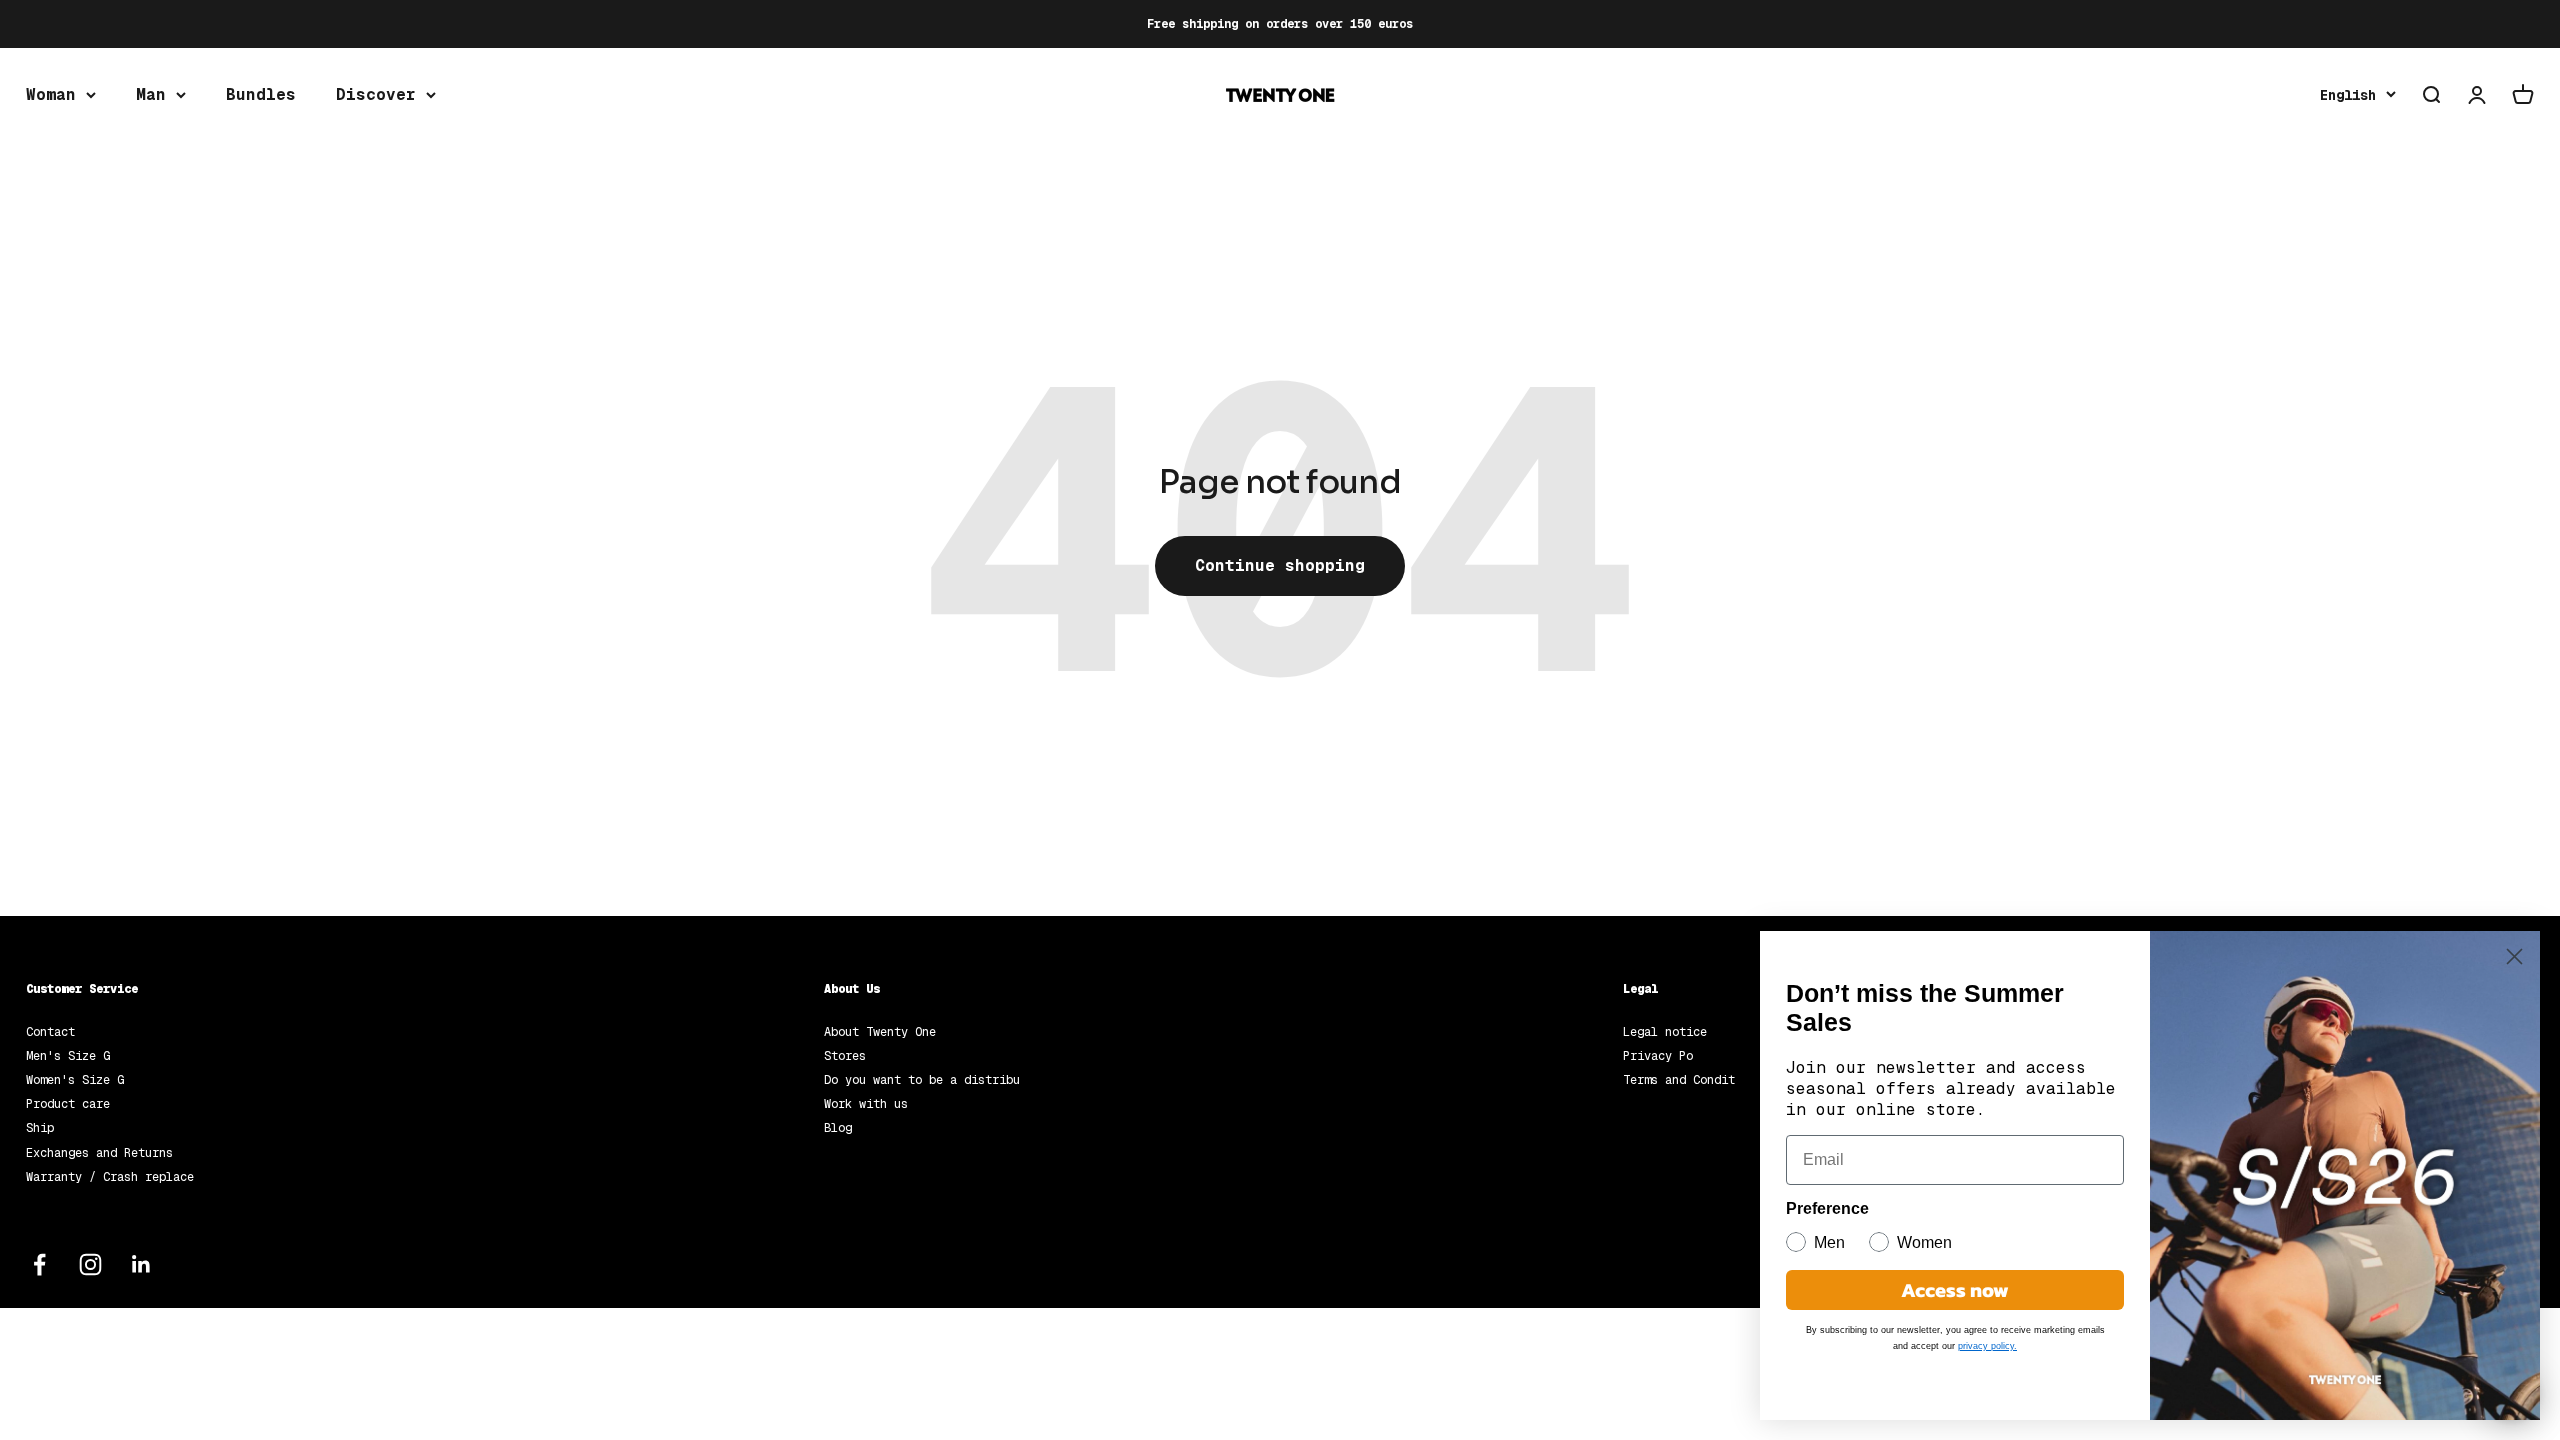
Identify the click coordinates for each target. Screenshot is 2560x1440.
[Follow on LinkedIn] (141, 1264)
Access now (1955, 1290)
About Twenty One (880, 1032)
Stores (845, 1056)
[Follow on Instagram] (90, 1264)
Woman (51, 94)
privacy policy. (1987, 1346)
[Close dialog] (2514, 956)
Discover (376, 94)
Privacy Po (1658, 1056)
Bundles (261, 94)
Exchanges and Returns (99, 1153)
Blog (838, 1128)
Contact (50, 1032)
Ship (40, 1128)
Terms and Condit (1679, 1080)
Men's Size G (68, 1056)
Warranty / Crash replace (110, 1177)
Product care (68, 1104)
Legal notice (1665, 1032)
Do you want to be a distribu (922, 1080)
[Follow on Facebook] (39, 1264)
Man (151, 94)
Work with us (866, 1104)
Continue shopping (1280, 565)
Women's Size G (75, 1080)
